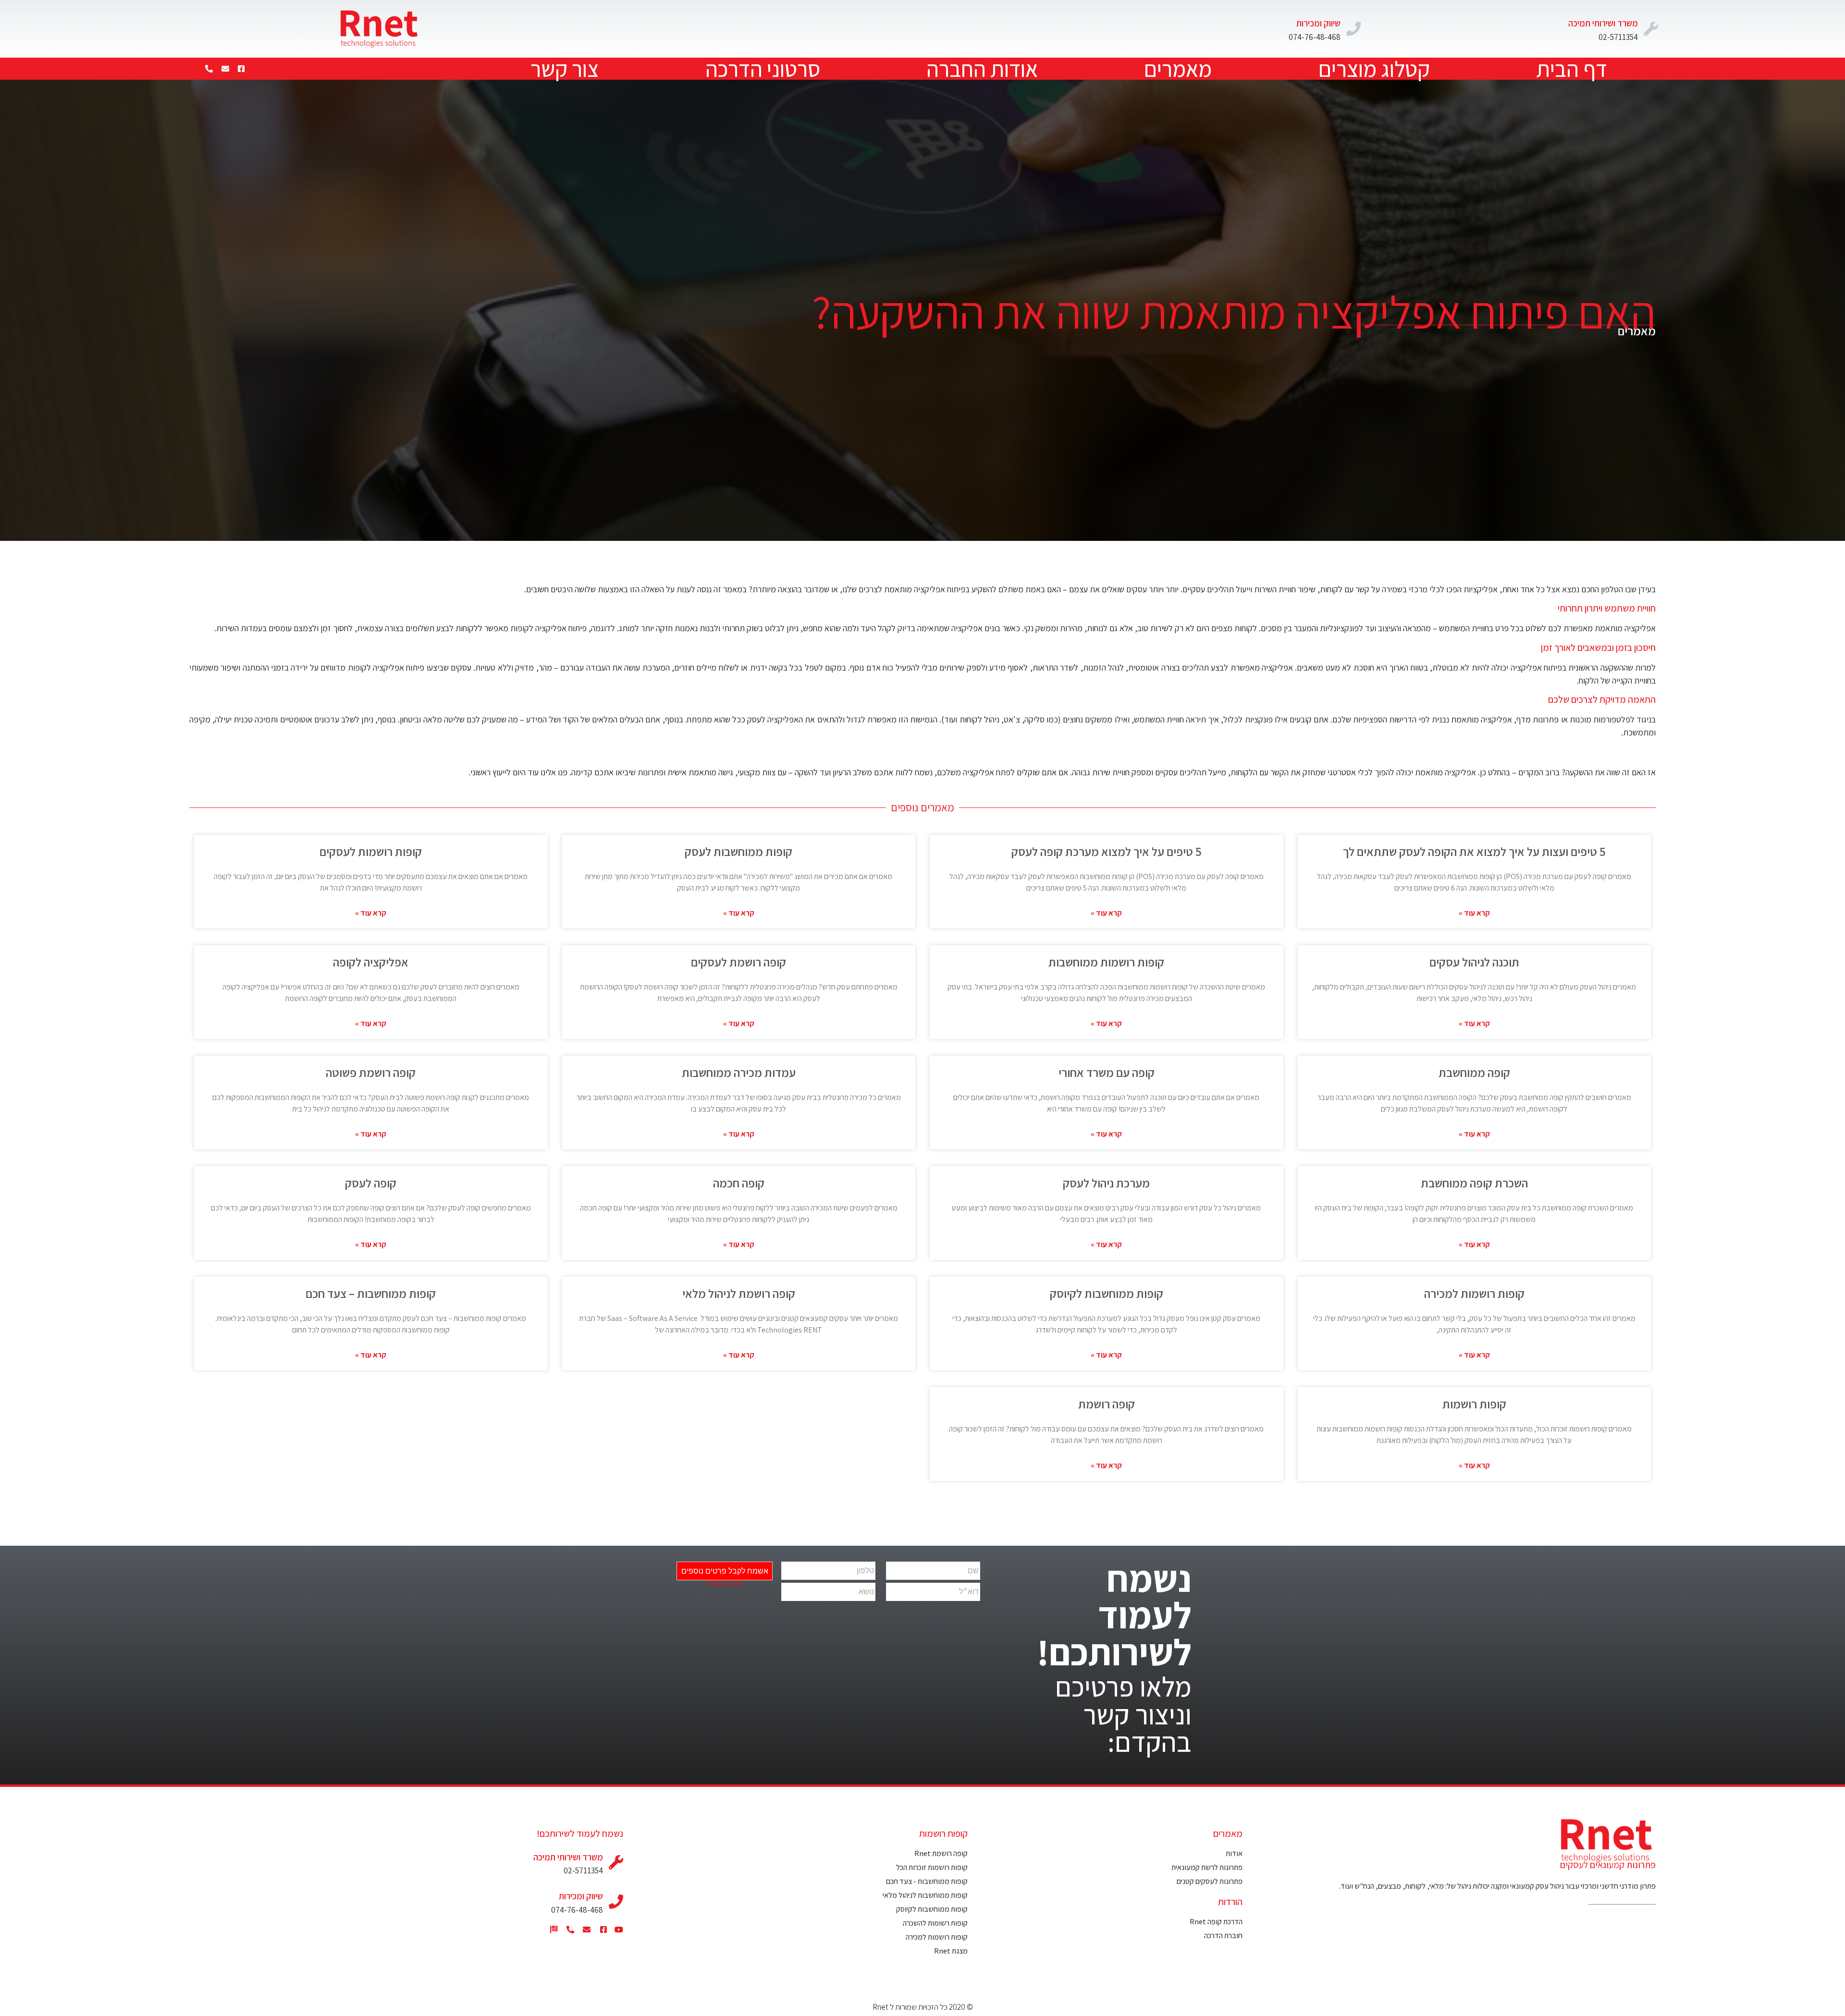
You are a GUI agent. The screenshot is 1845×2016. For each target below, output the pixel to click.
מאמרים (1178, 69)
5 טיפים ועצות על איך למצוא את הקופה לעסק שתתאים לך (1474, 851)
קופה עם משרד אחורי (1107, 1072)
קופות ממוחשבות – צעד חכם (371, 1293)
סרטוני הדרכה (763, 69)
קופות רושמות (1474, 1404)
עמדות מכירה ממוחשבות (739, 1072)
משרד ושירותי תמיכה (1603, 23)
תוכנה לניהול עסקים (1474, 962)
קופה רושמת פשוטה (371, 1072)
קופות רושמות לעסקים (371, 851)
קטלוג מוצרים (1374, 69)
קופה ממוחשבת (1474, 1072)
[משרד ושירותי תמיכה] (1651, 29)
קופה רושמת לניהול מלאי (739, 1293)
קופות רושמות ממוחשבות (1106, 962)
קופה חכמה (739, 1183)
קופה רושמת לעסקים (738, 962)
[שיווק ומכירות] (1353, 29)
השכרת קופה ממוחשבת (1474, 1183)
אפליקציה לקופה (371, 962)
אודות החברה (982, 69)
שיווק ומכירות (1318, 23)
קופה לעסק (371, 1183)
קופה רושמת (1107, 1404)
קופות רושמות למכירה (1474, 1293)
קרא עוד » (1474, 913)
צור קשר (565, 69)
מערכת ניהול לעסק (1106, 1183)
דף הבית (1572, 69)
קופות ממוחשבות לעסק (738, 851)
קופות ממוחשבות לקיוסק (1107, 1293)
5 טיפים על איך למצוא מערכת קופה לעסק (1107, 851)
